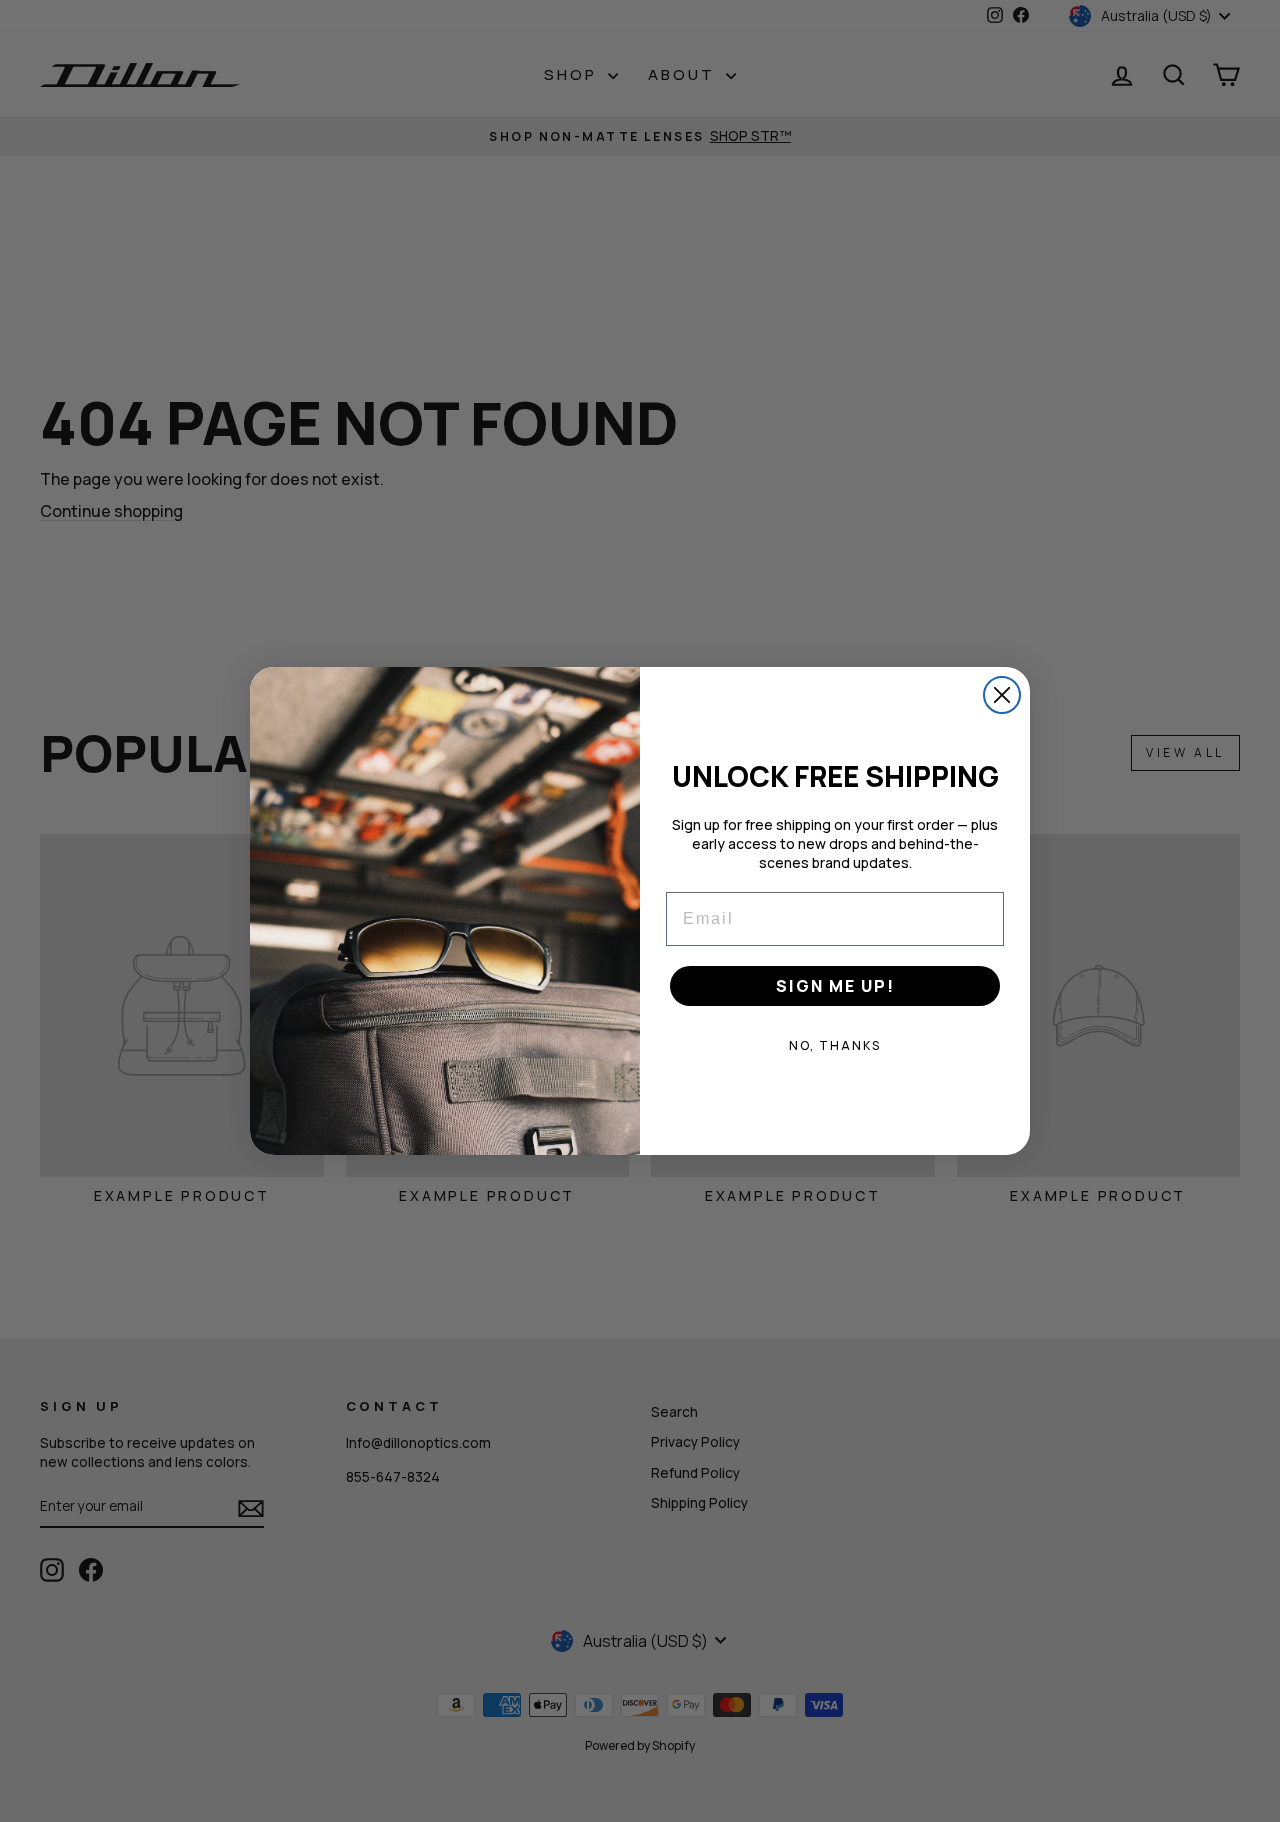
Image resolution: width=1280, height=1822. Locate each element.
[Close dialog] (1002, 695)
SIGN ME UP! (835, 986)
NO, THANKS (835, 1045)
